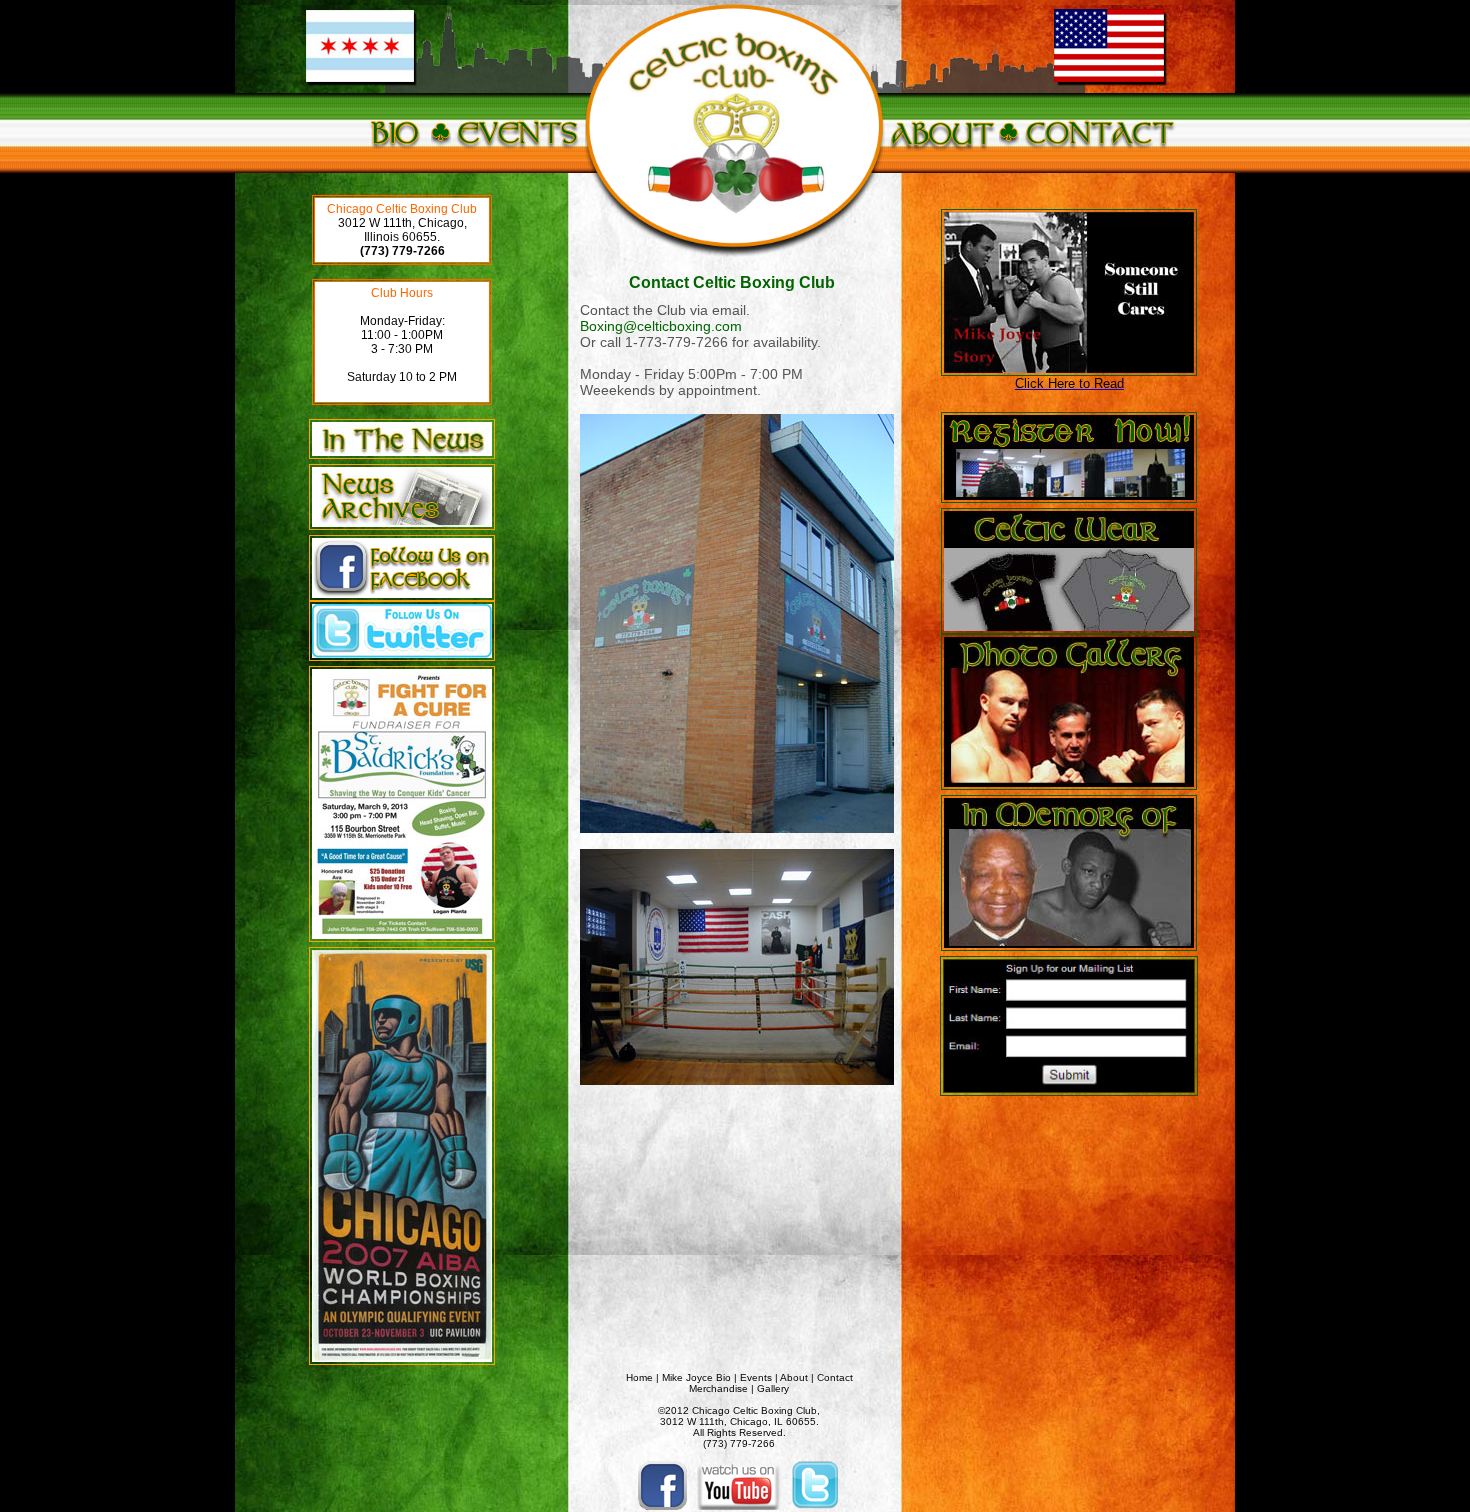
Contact (835, 1377)
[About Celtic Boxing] (942, 158)
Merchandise (718, 1388)
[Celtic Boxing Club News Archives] (402, 531)
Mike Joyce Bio (696, 1377)
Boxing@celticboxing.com (661, 326)
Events (756, 1377)
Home (639, 1377)
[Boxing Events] (518, 158)
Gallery (773, 1388)
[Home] (735, 259)
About (794, 1377)
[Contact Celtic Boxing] (1099, 158)
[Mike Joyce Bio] (394, 158)
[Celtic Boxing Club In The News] (402, 455)
